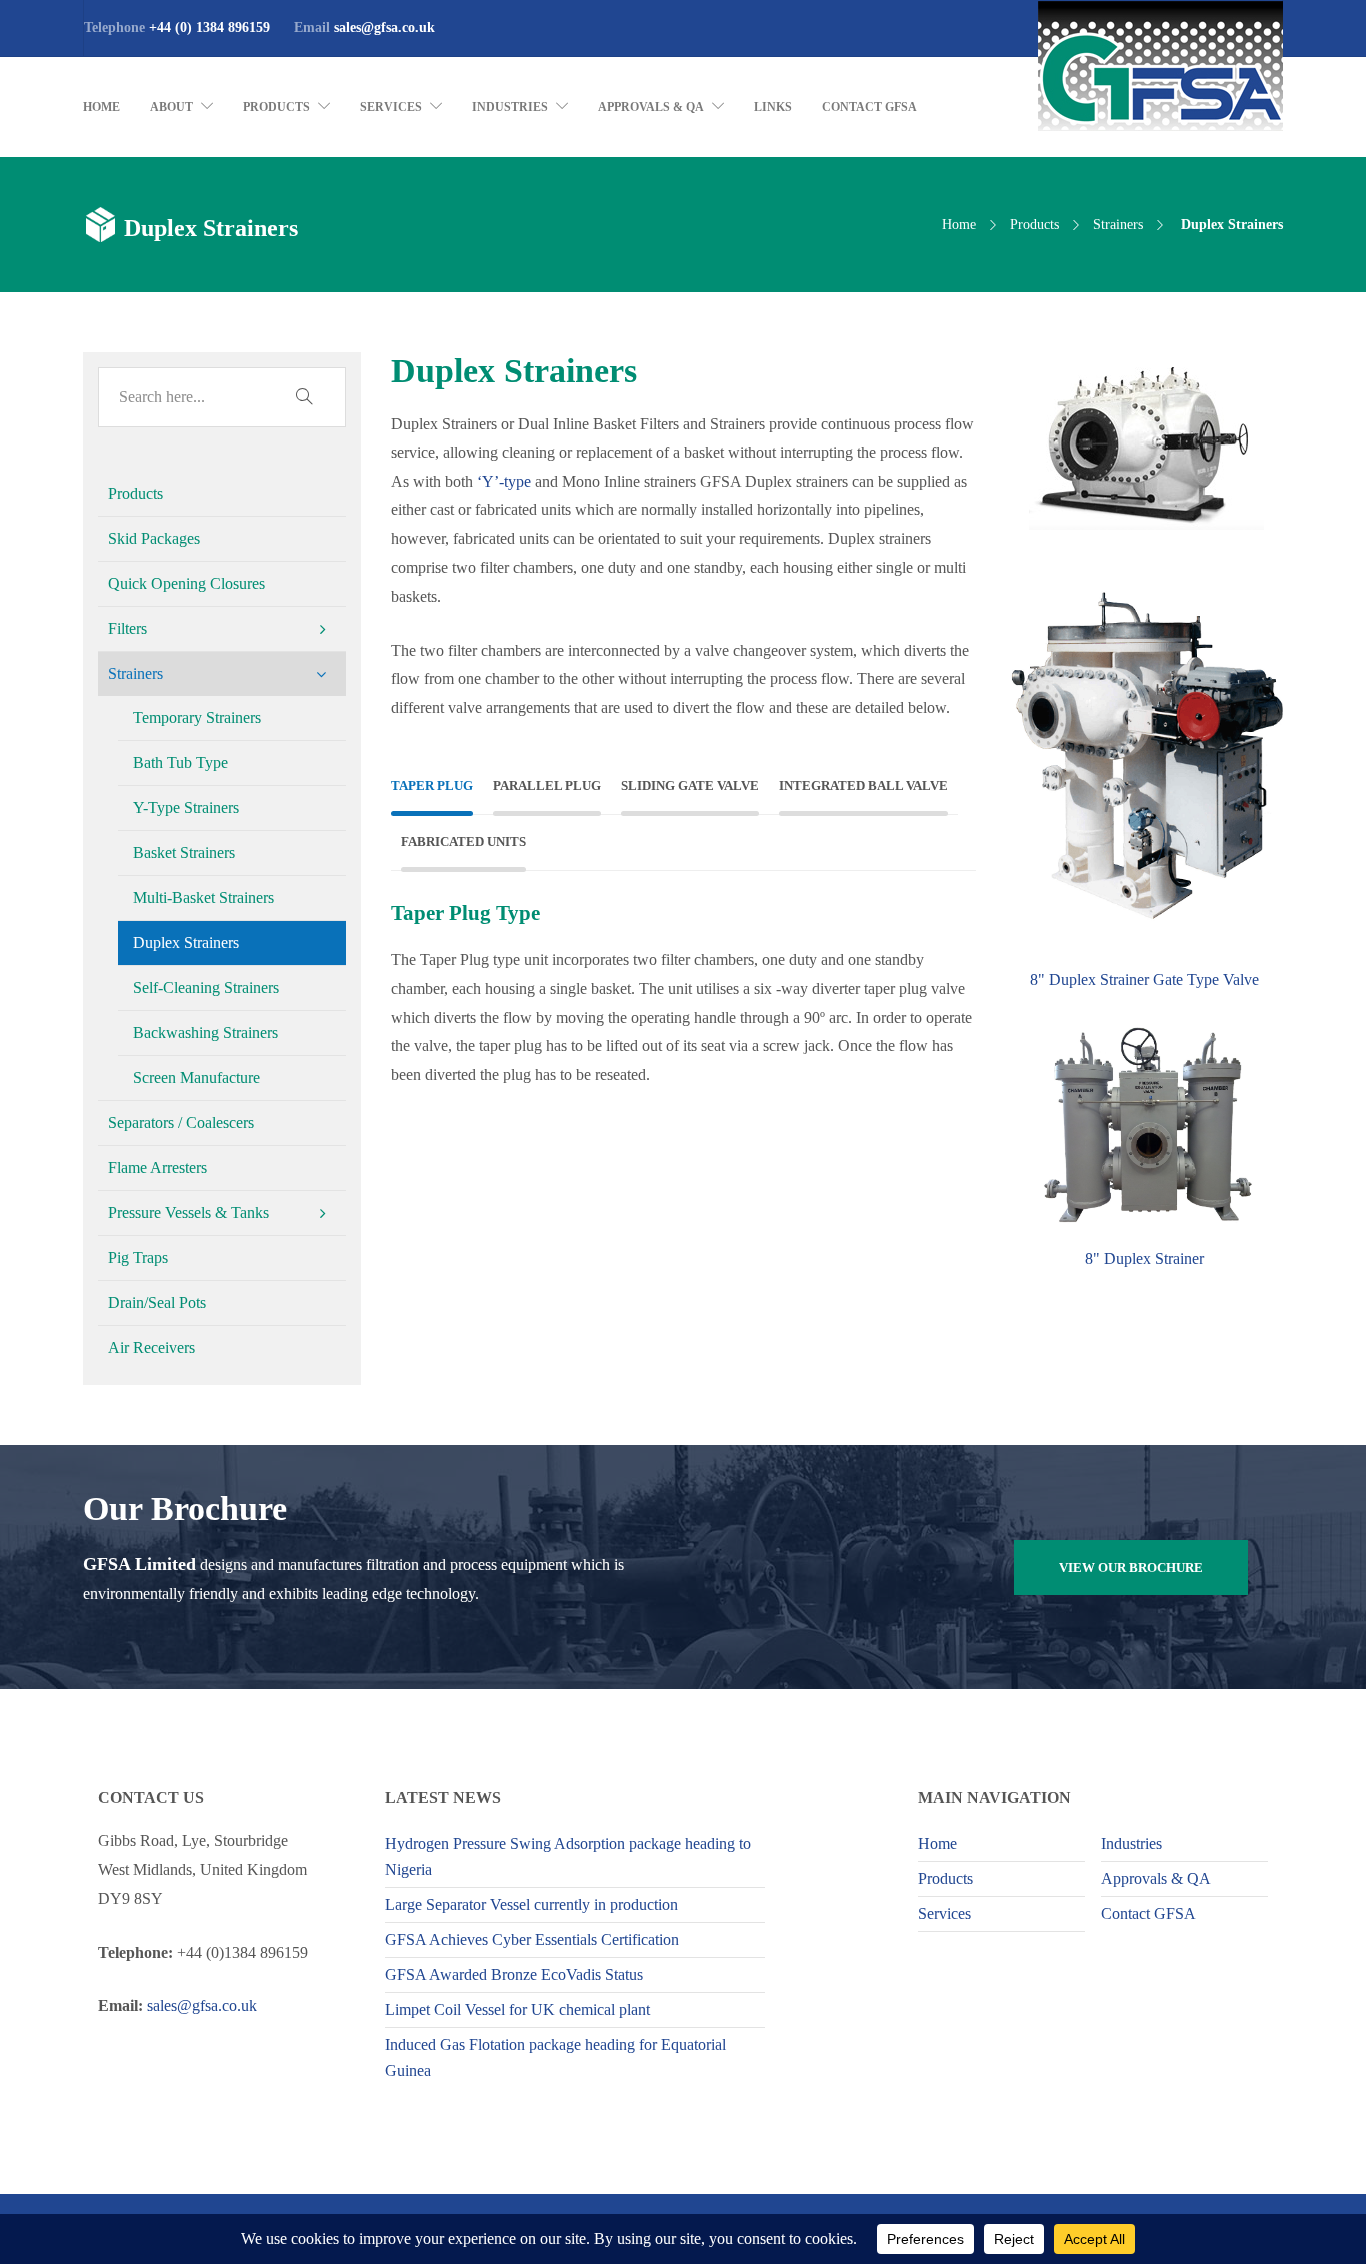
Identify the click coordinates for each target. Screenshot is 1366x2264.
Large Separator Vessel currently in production (531, 1904)
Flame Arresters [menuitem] (157, 1167)
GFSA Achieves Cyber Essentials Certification (532, 1939)
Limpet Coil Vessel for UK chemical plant (517, 2009)
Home (101, 107)
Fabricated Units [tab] (463, 841)
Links (773, 107)
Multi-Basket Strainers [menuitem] (203, 897)
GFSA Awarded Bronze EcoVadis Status (514, 1974)
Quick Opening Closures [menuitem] (186, 583)
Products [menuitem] (135, 493)
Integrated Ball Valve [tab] (863, 785)
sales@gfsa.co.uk (384, 27)
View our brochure (1131, 1567)
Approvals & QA (651, 107)
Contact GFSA (869, 107)
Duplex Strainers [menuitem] (186, 942)
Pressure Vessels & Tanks (188, 1212)
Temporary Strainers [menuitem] (197, 717)
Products (276, 107)
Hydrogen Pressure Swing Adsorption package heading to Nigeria (568, 1856)
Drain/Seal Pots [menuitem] (157, 1302)
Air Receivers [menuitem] (151, 1347)
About (171, 107)
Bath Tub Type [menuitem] (180, 762)
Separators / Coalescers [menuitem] (181, 1122)
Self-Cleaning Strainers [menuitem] (206, 987)
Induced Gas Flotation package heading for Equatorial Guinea (555, 2057)
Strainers (1118, 224)
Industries (510, 107)
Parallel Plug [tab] (547, 785)
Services (391, 107)
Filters (127, 628)
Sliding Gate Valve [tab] (690, 785)
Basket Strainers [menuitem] (184, 852)
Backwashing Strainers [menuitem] (205, 1032)
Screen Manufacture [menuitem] (196, 1077)
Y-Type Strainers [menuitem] (186, 807)
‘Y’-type (504, 481)
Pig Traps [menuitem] (138, 1257)
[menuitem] (222, 629)
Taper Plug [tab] (432, 785)
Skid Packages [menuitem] (154, 538)
